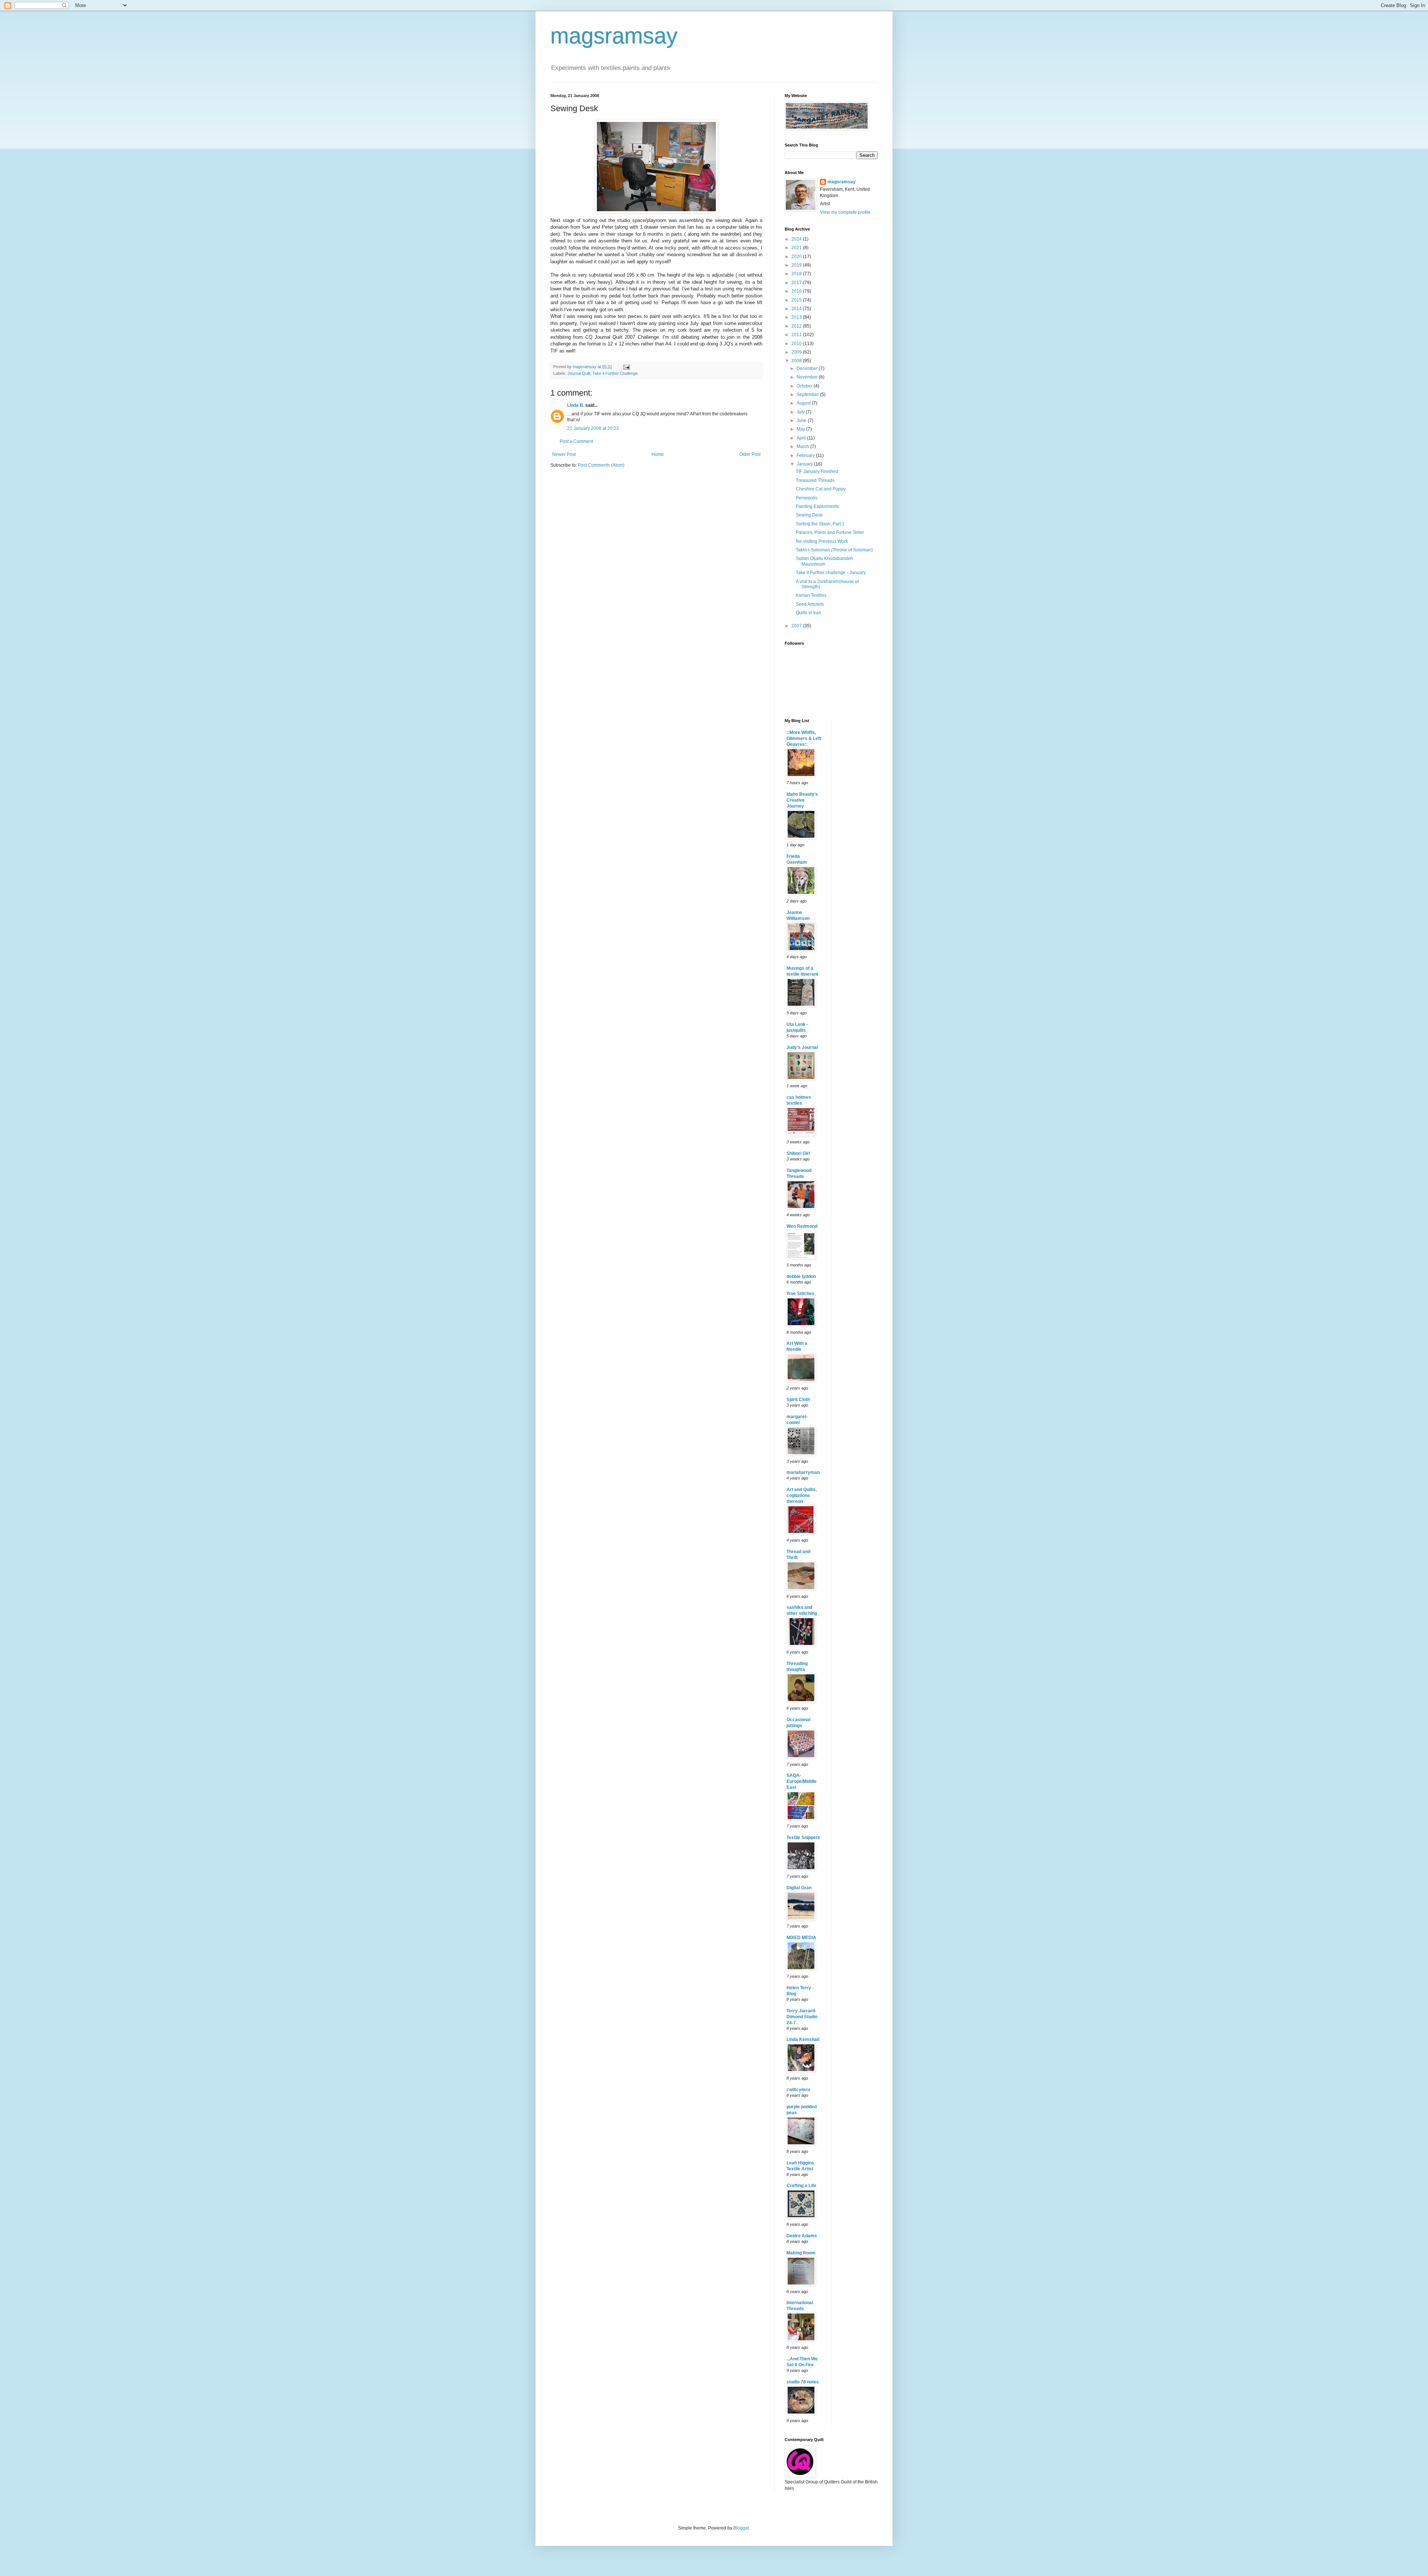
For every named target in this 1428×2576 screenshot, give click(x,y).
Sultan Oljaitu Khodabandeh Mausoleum (824, 561)
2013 (797, 317)
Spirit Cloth (798, 1400)
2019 (797, 265)
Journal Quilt (579, 373)
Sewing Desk (809, 515)
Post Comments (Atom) (601, 465)
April (802, 438)
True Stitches (800, 1294)
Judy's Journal (802, 1047)
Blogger (741, 2528)
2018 (797, 274)
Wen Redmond (802, 1226)
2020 (797, 257)
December (808, 368)
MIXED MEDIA (801, 1938)
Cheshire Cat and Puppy (821, 489)
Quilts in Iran (808, 613)
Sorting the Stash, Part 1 (820, 524)
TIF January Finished (817, 471)
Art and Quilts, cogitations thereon (802, 1495)
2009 (797, 352)
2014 (797, 309)
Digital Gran (799, 1888)
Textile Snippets (803, 1838)
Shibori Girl (798, 1153)
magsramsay (614, 36)
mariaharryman (803, 1472)
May (801, 429)
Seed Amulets (810, 604)
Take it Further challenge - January (831, 573)
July (801, 412)
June (802, 421)
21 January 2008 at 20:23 (593, 428)
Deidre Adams (802, 2236)
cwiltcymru (798, 2090)
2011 (797, 335)
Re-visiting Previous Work (822, 541)
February (806, 455)
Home (658, 454)
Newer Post (564, 454)
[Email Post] (626, 367)
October (805, 386)
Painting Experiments (817, 506)
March (803, 447)
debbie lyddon (801, 1276)
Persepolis (807, 498)
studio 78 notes (803, 2382)
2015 (797, 300)
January (805, 464)
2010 (797, 344)
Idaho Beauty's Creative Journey (802, 800)
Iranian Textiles (811, 595)
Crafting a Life (801, 2186)
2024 (797, 239)
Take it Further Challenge (615, 373)
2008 (797, 361)
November (808, 377)
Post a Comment (576, 441)
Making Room (801, 2253)
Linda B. (576, 405)
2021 (797, 248)
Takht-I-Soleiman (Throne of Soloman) (834, 550)
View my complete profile (845, 212)
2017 (797, 283)
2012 (797, 326)
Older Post (750, 454)
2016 (797, 291)
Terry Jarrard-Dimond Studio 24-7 (802, 2017)
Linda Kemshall (803, 2039)
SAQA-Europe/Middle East (802, 1781)
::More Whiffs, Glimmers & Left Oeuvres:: (804, 738)
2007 (797, 626)
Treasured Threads (815, 480)
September (808, 395)
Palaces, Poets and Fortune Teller (830, 532)
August (804, 403)
